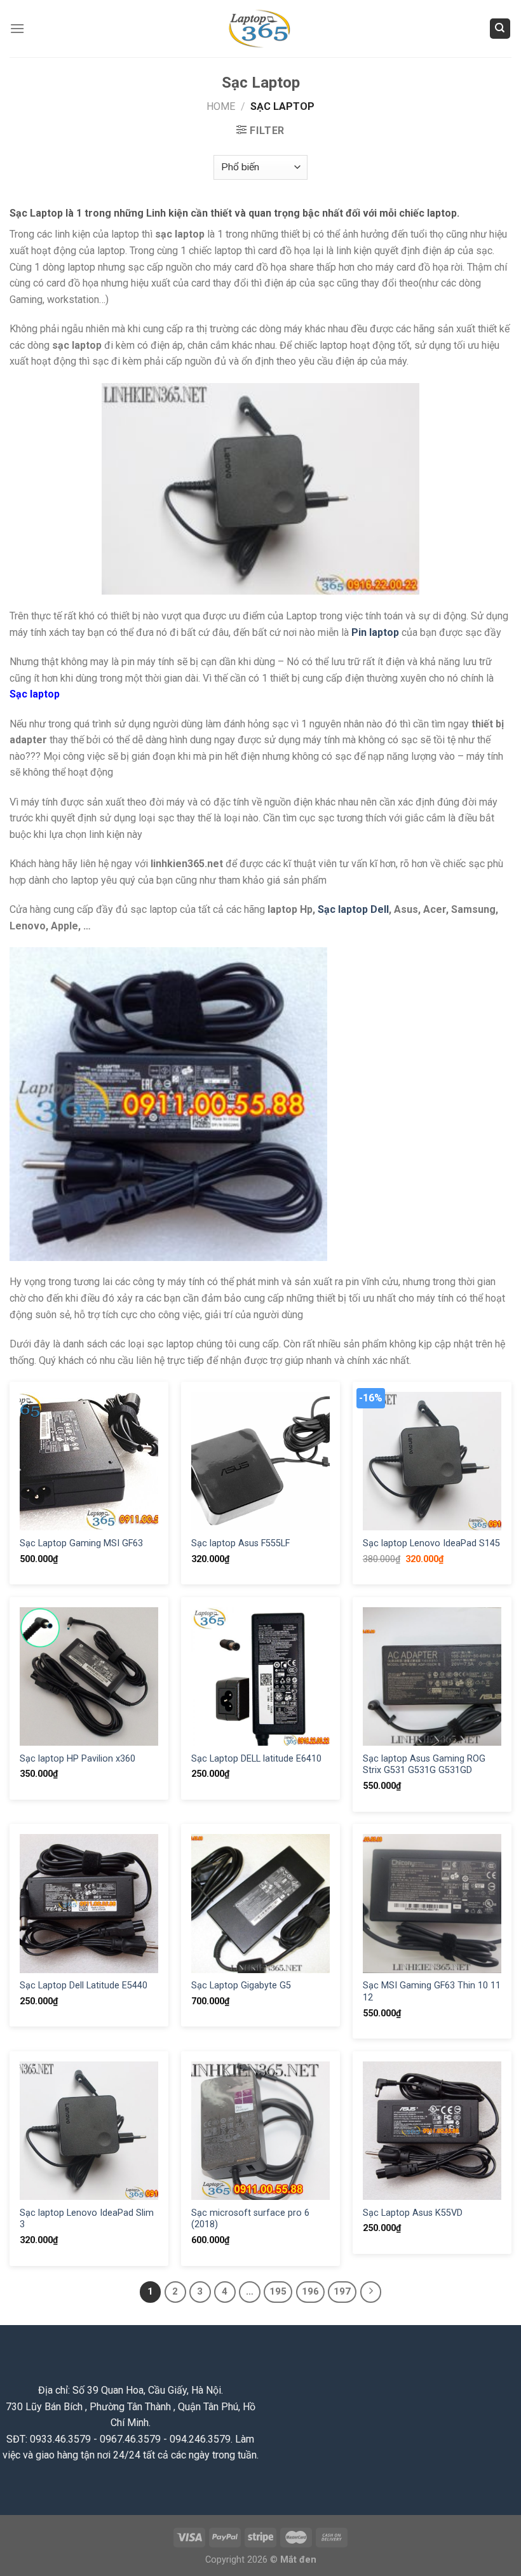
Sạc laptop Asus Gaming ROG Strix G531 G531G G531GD (424, 1765)
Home (221, 106)
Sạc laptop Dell (353, 909)
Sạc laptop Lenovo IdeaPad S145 (431, 1543)
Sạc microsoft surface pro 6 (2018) (250, 2219)
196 (310, 2291)
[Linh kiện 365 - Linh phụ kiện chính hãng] (260, 29)
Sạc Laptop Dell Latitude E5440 (84, 1986)
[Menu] (17, 28)
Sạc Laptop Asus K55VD (413, 2213)
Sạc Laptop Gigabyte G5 (241, 1986)
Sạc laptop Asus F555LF (240, 1543)
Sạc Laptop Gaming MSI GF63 (81, 1543)
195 (278, 2291)
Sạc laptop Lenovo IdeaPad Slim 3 (87, 2219)
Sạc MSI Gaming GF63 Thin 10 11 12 (432, 1992)
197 (342, 2291)
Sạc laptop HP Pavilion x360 (78, 1759)
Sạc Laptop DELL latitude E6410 (256, 1759)
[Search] (500, 29)
